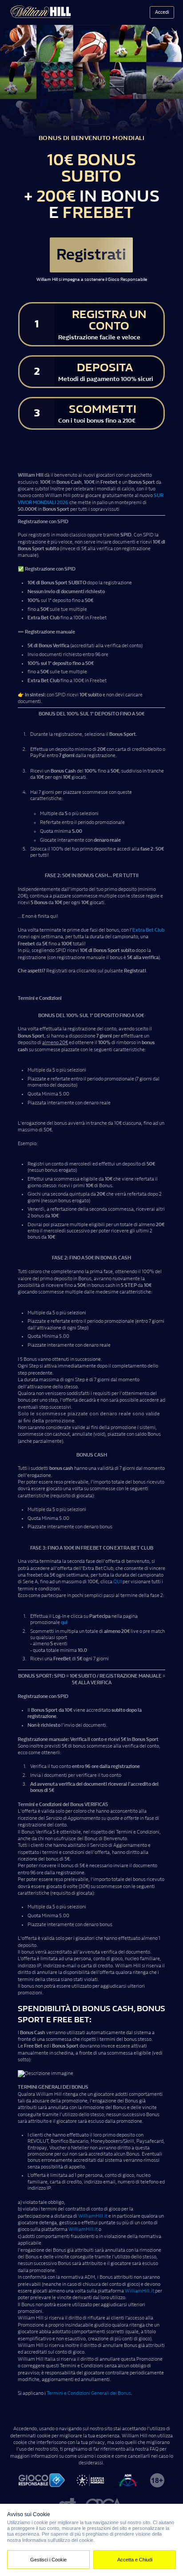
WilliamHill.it (93, 2216)
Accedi (162, 12)
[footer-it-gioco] (42, 2481)
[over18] (157, 2481)
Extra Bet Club (148, 930)
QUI (117, 1582)
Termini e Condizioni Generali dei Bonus (89, 2393)
